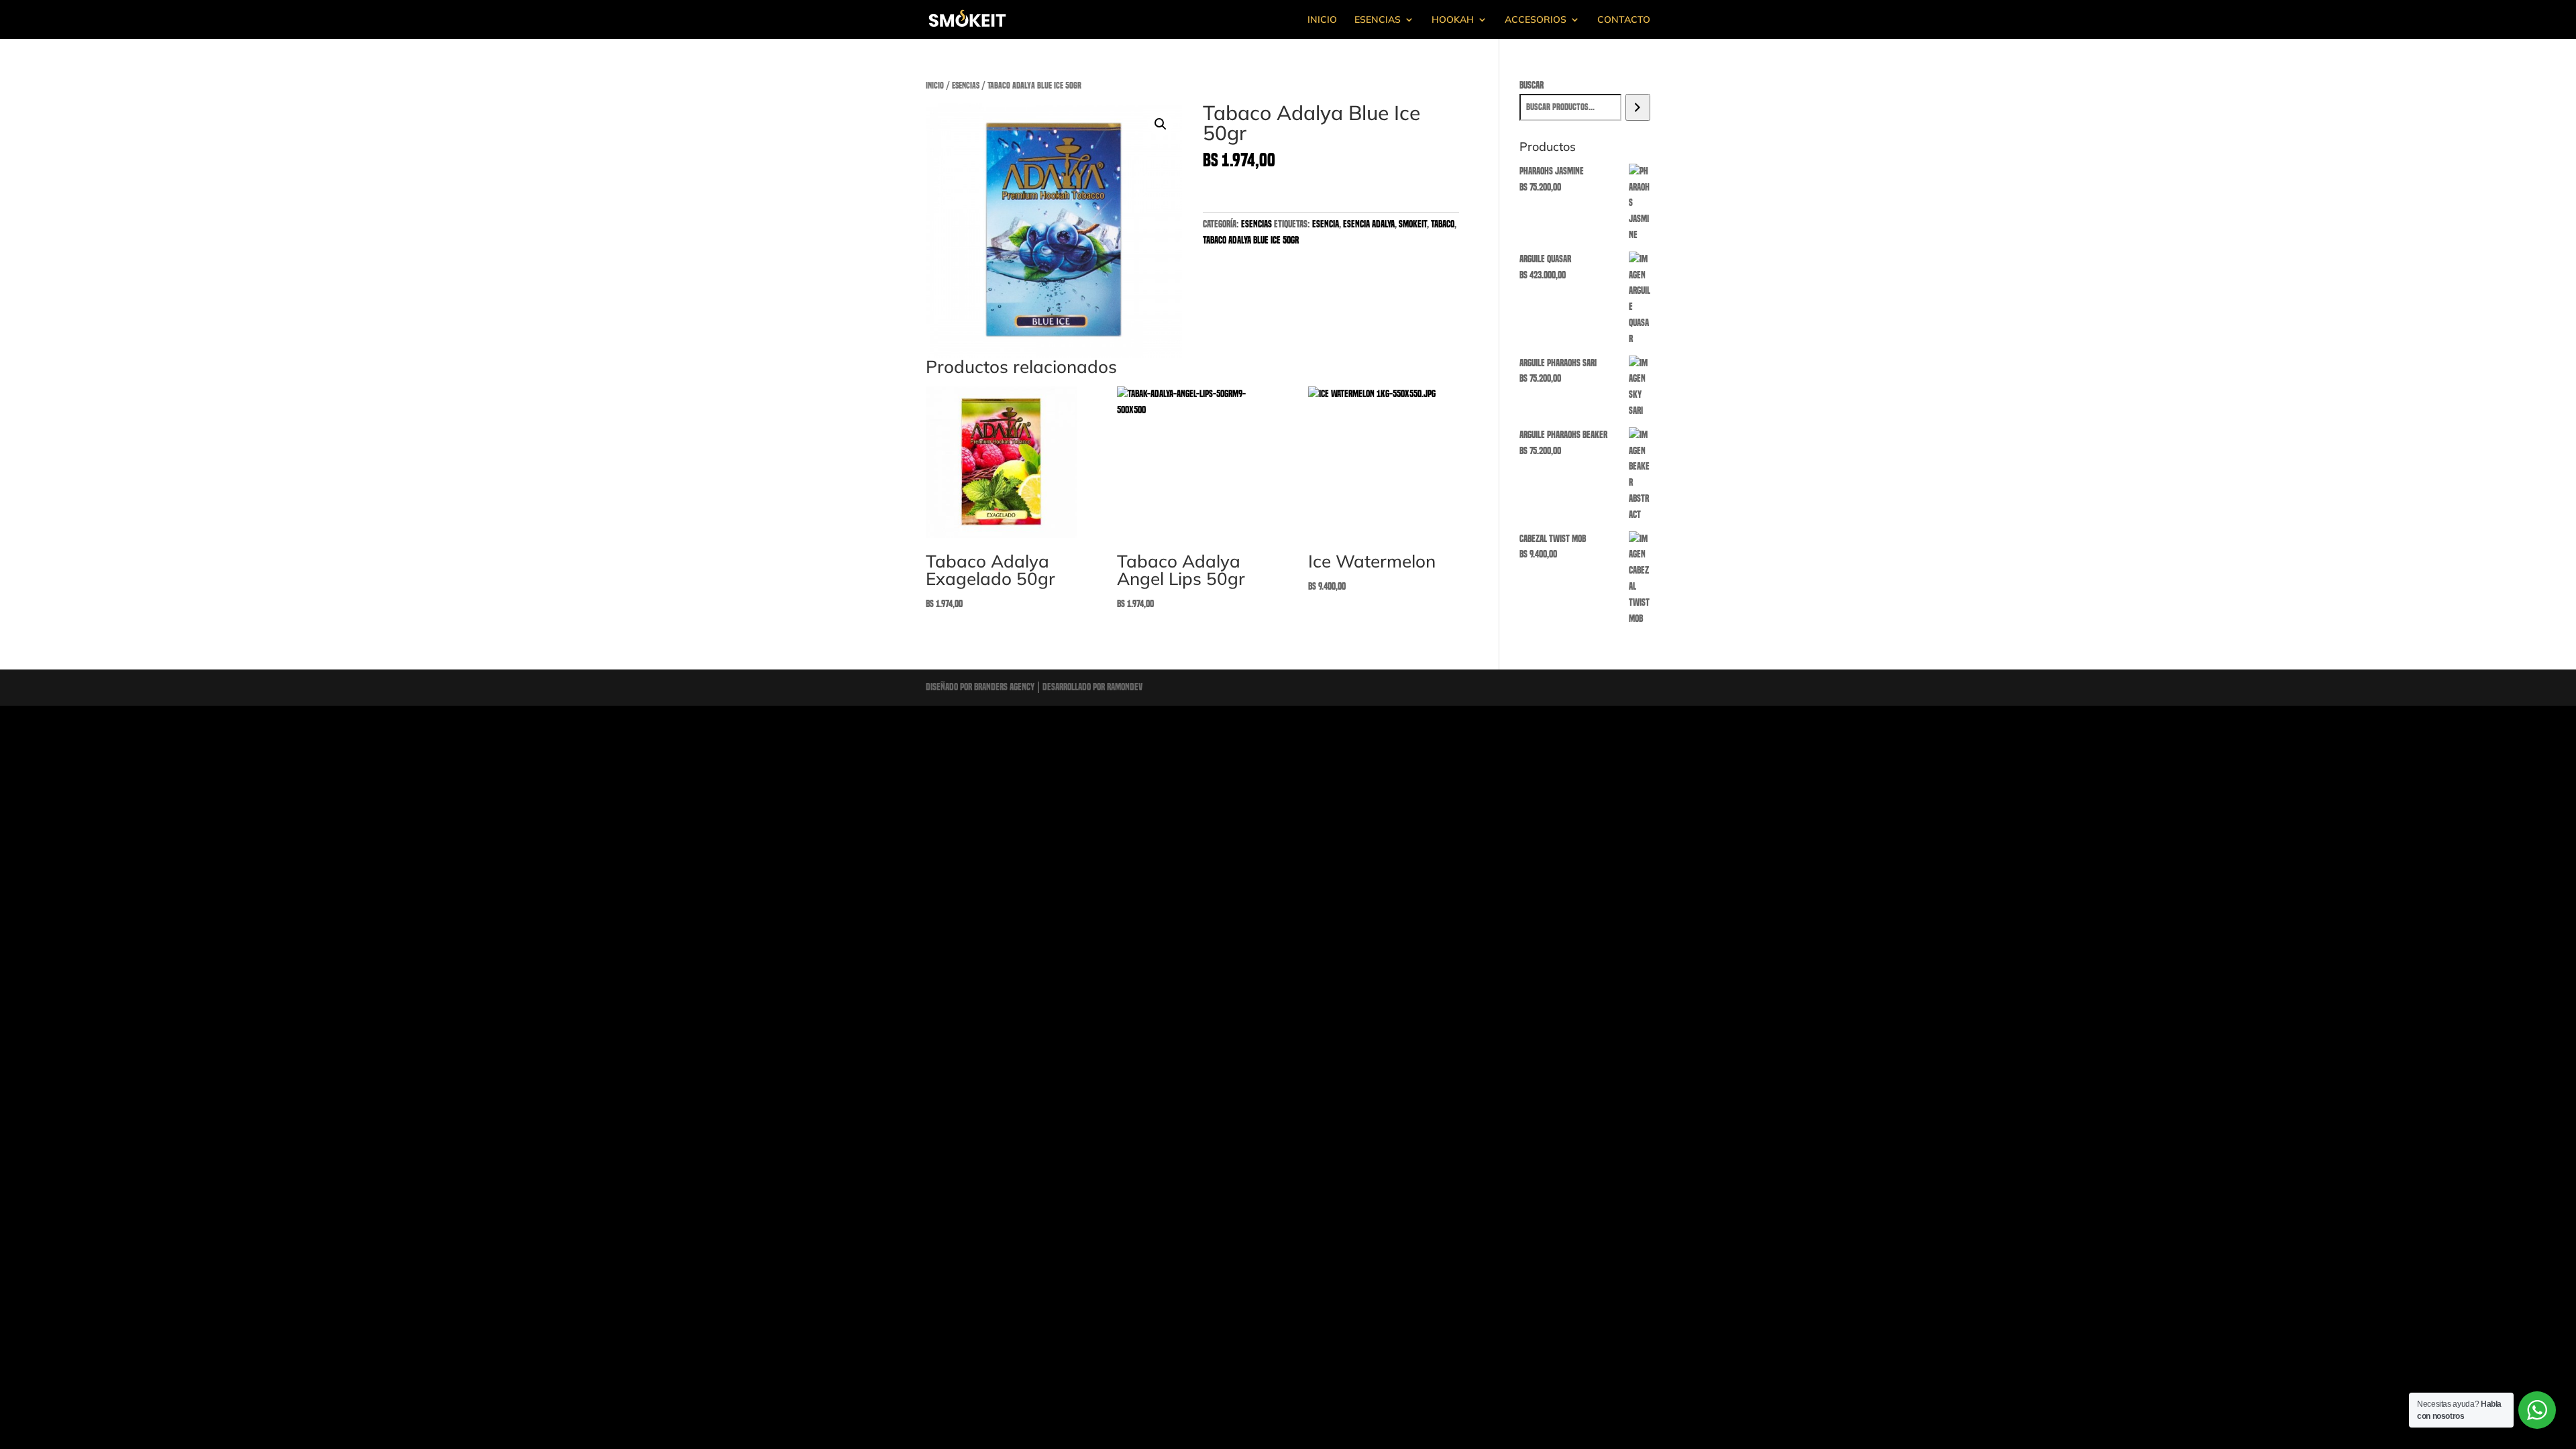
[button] (1161, 124)
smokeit (1413, 224)
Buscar (1532, 85)
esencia (1326, 224)
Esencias (966, 86)
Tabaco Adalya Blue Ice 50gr (1251, 240)
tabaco (1443, 224)
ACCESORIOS (1536, 20)
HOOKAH (1453, 20)
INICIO (1322, 20)
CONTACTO (1624, 20)
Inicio (935, 86)
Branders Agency (1005, 687)
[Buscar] (1638, 107)
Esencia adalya (1369, 224)
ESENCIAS (1378, 20)
